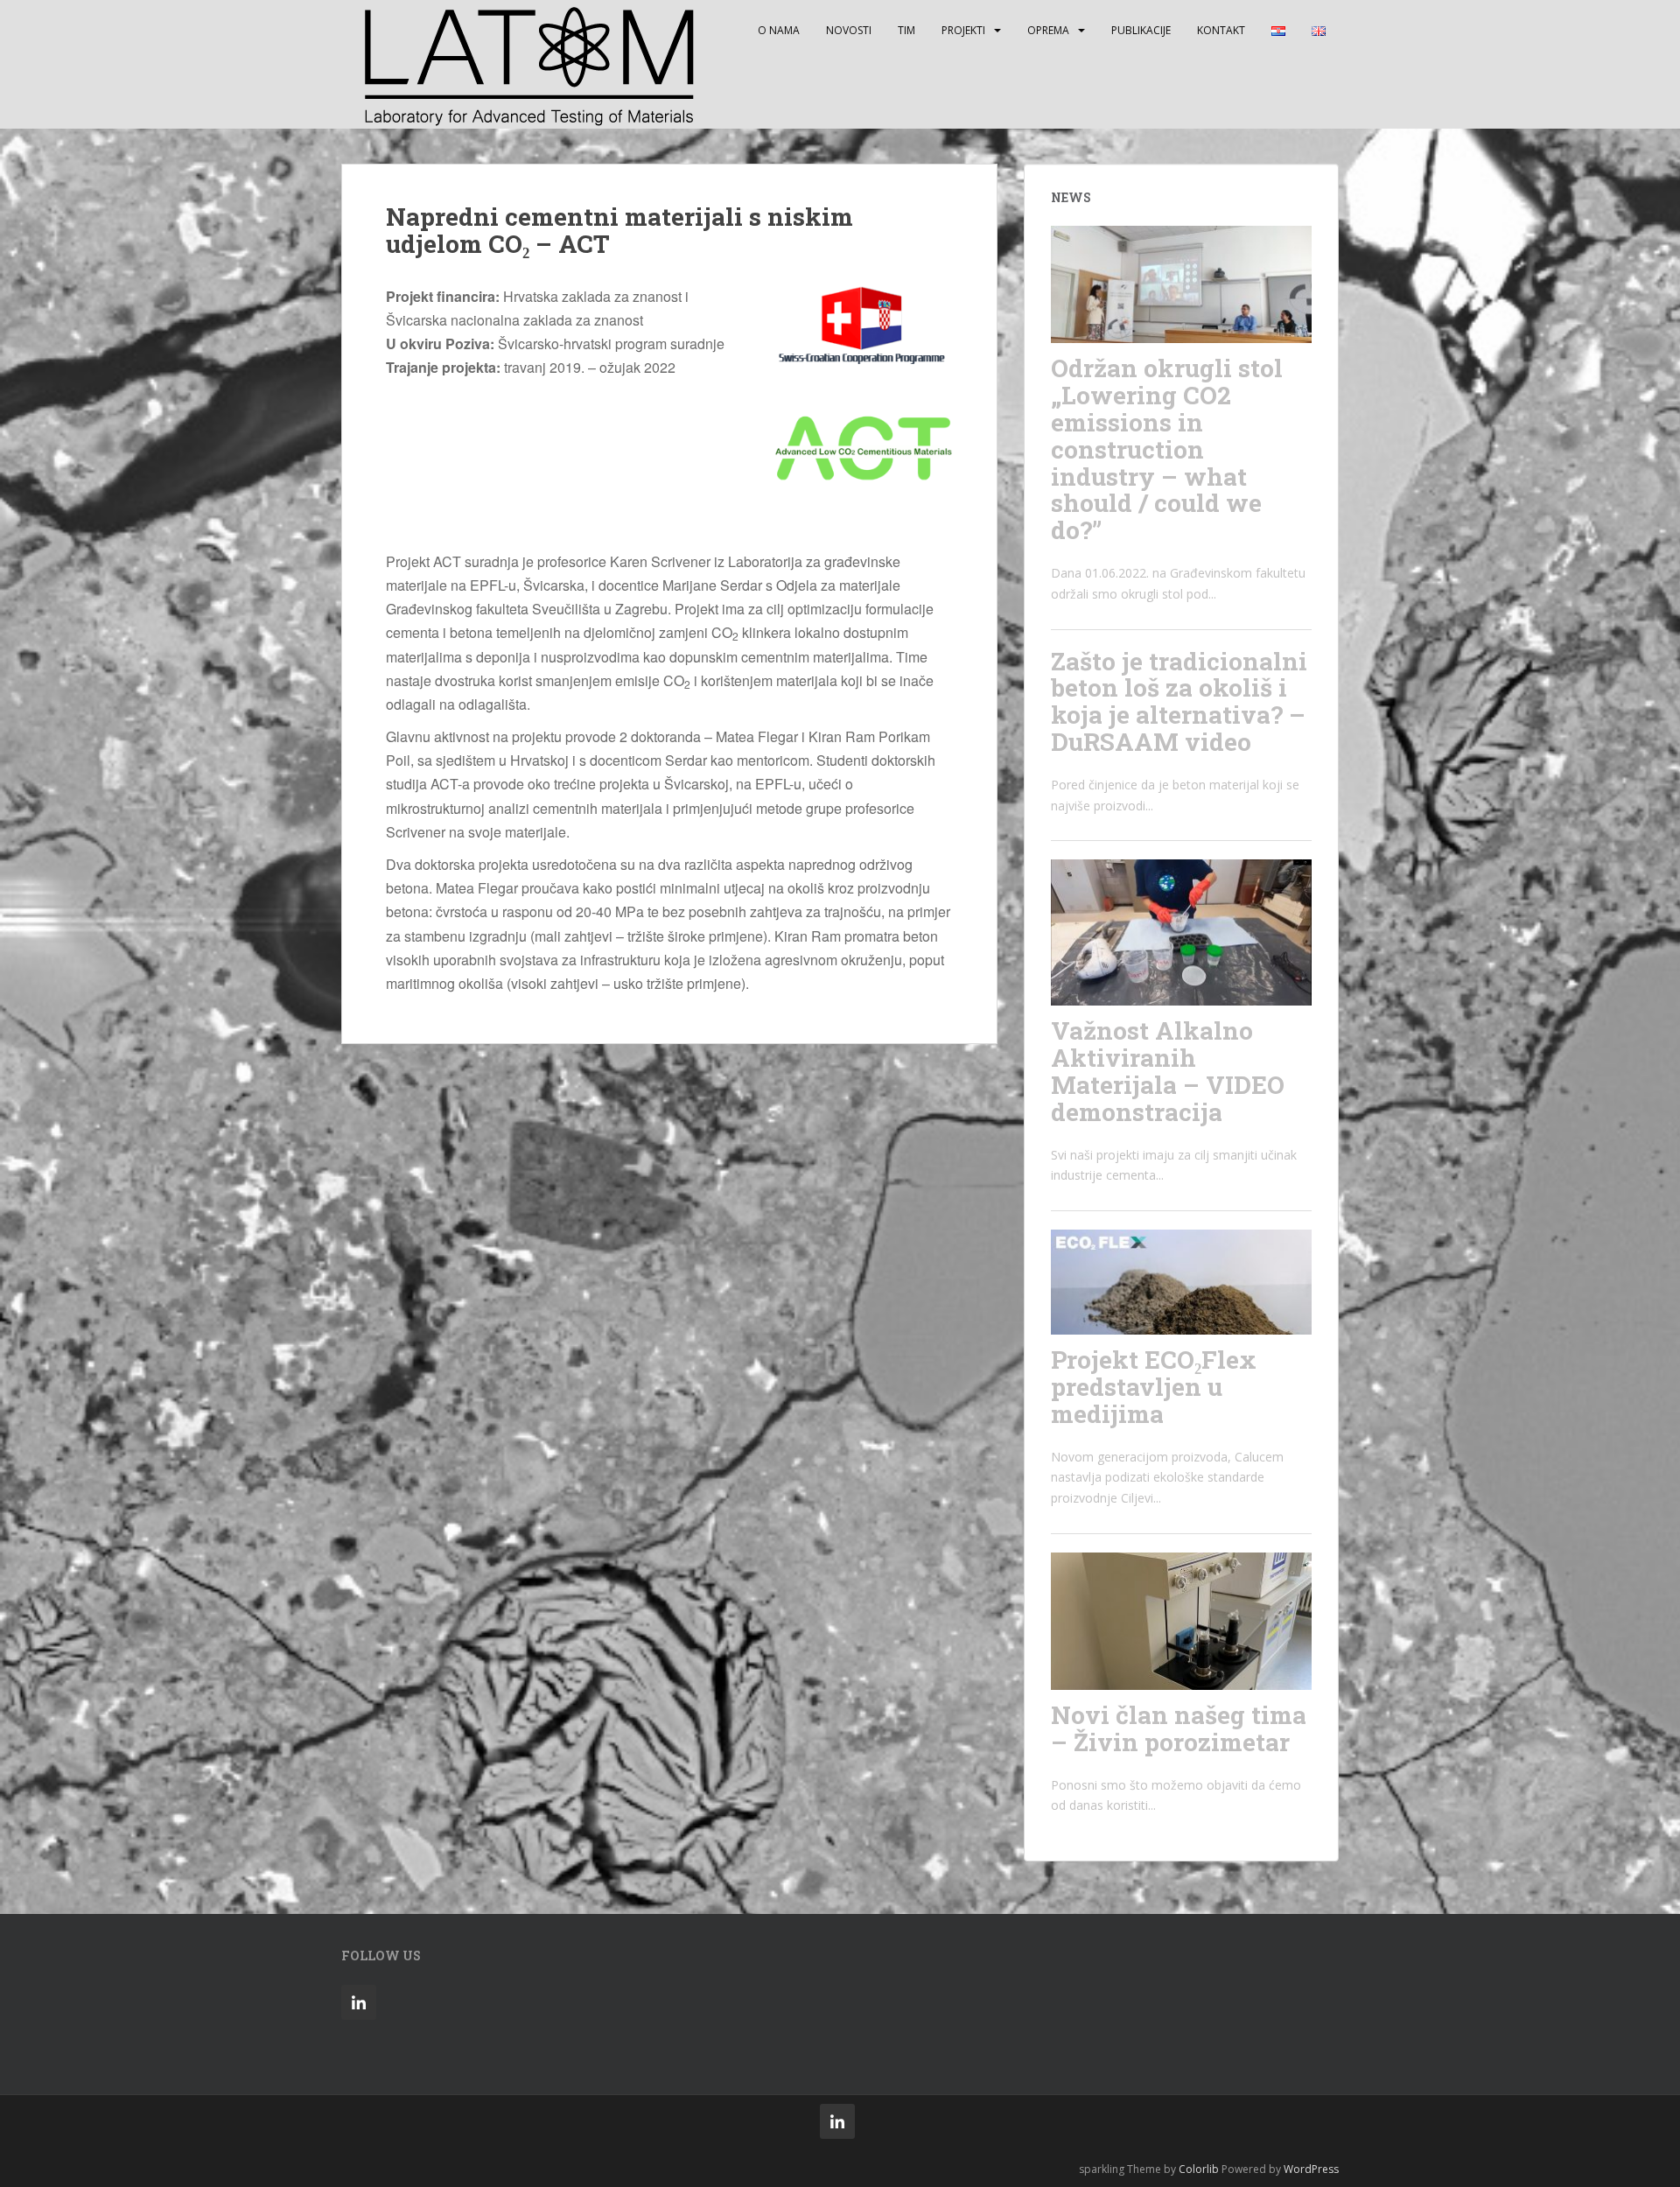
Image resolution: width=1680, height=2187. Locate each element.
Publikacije (1141, 30)
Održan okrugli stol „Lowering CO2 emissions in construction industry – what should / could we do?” (1167, 449)
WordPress (1311, 2169)
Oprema (1048, 30)
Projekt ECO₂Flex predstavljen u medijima (1154, 1387)
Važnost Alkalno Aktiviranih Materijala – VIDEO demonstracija (1168, 1071)
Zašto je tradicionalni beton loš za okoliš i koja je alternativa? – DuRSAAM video (1179, 701)
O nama (779, 30)
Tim (906, 30)
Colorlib (1199, 2169)
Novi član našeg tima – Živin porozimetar (1179, 1728)
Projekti (963, 30)
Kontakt (1221, 30)
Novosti (849, 30)
